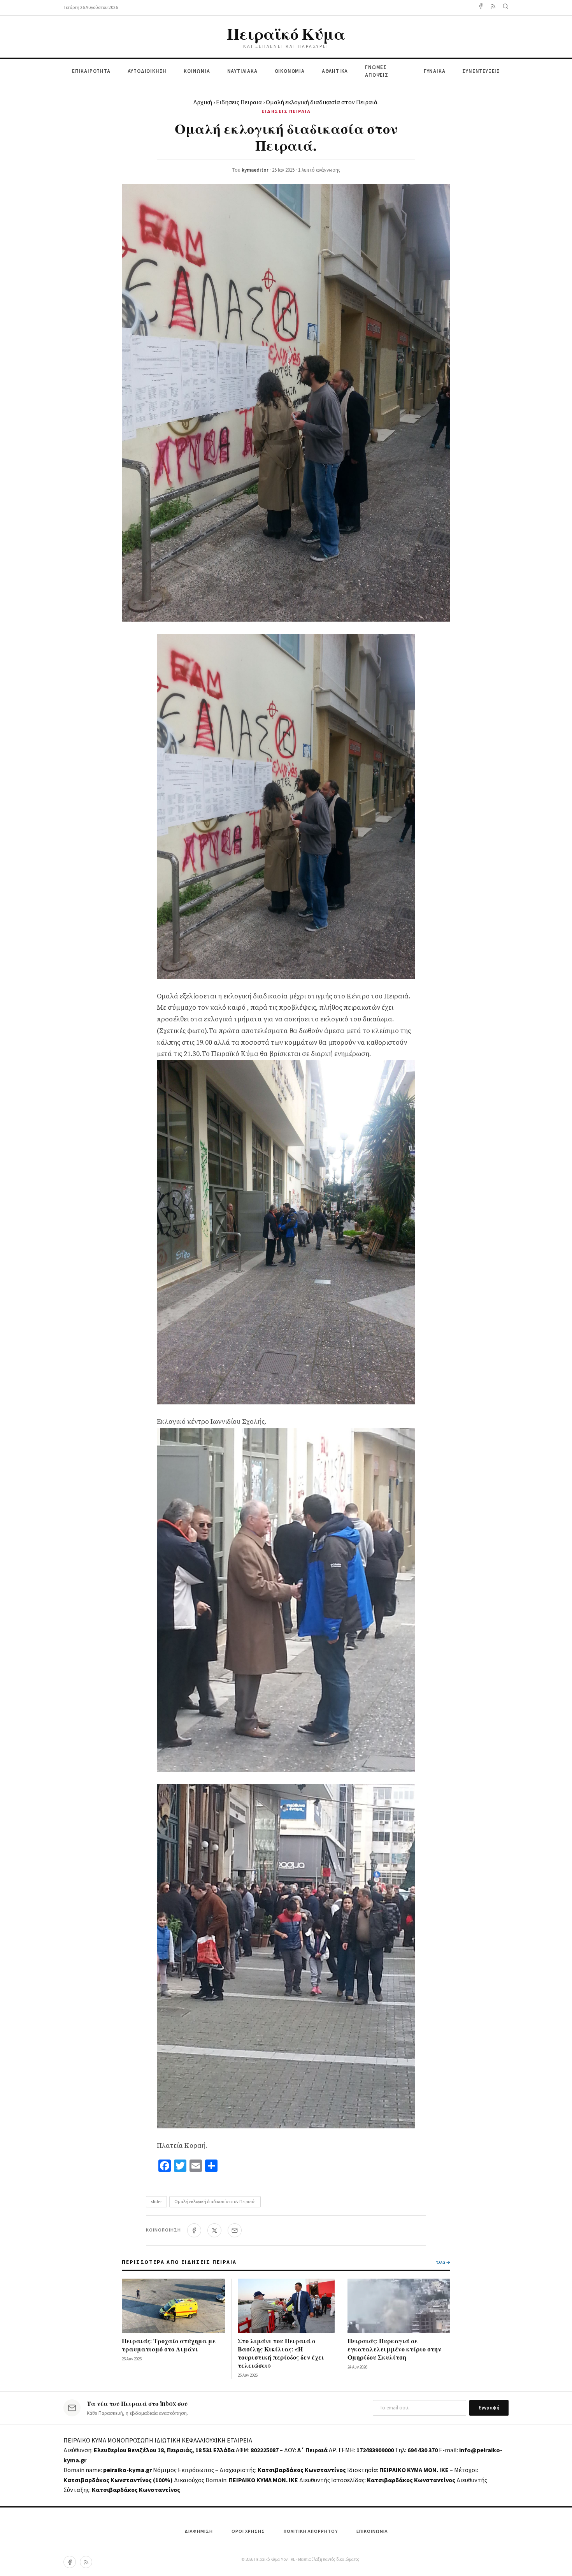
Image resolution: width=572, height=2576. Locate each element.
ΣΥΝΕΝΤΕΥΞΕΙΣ (481, 71)
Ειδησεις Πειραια (239, 102)
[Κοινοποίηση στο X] (214, 2230)
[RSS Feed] (493, 8)
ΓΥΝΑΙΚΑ (435, 71)
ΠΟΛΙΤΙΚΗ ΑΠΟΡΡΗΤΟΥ (311, 2531)
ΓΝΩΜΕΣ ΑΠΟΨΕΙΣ (377, 71)
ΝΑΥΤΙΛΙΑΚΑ (242, 71)
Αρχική (203, 102)
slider (156, 2202)
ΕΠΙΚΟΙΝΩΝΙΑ (372, 2531)
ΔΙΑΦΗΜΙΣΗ (199, 2531)
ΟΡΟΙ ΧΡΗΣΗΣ (248, 2531)
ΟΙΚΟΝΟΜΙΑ (290, 71)
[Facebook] (481, 8)
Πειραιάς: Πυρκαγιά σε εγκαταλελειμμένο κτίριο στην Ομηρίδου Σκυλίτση (394, 2349)
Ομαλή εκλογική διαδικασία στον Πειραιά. (215, 2202)
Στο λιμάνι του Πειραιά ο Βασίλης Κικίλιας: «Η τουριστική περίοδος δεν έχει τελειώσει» (281, 2353)
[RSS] (86, 2562)
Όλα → (443, 2262)
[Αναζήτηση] (505, 8)
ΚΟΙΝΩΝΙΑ (197, 71)
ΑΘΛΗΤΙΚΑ (335, 71)
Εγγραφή (489, 2408)
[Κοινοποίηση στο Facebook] (194, 2230)
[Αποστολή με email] (235, 2230)
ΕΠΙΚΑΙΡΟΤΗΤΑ (91, 71)
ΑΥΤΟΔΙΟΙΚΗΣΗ (147, 71)
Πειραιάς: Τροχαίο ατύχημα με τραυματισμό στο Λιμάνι (169, 2345)
